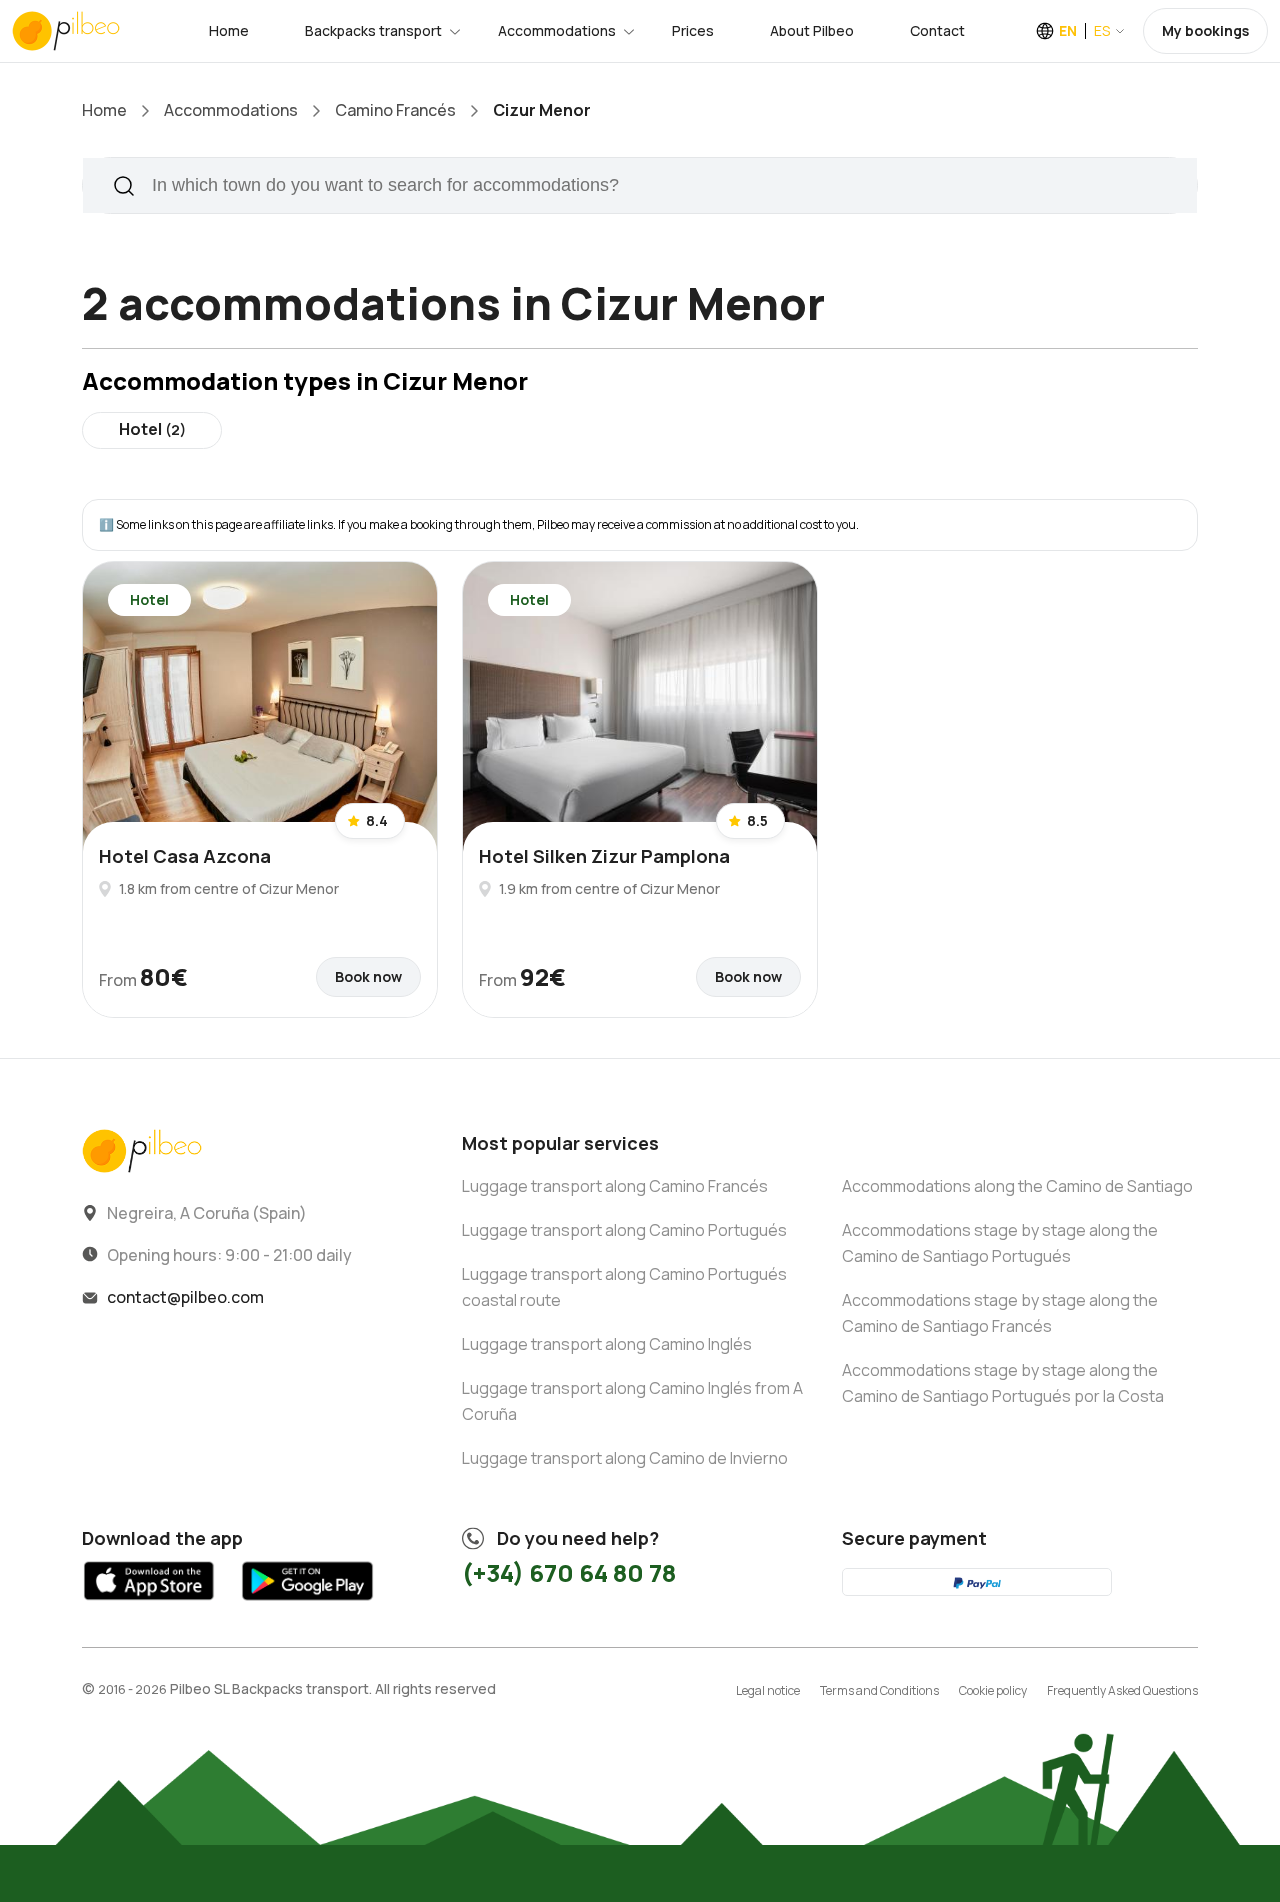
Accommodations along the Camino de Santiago (1017, 1186)
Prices (693, 30)
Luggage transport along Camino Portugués (624, 1230)
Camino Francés (395, 110)
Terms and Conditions (879, 1690)
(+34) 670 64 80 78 (569, 1572)
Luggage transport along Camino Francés (615, 1186)
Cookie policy (993, 1690)
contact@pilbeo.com (185, 1297)
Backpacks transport (373, 30)
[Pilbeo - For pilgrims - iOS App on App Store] (149, 1604)
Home (229, 30)
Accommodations (557, 30)
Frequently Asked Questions (1122, 1690)
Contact (937, 30)
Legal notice (768, 1690)
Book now (368, 976)
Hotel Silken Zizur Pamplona (604, 856)
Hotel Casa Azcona (185, 856)
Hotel (152, 429)
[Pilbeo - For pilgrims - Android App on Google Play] (307, 1604)
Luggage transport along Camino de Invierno (625, 1458)
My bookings (1205, 30)
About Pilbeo (812, 30)
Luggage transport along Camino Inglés (607, 1344)
